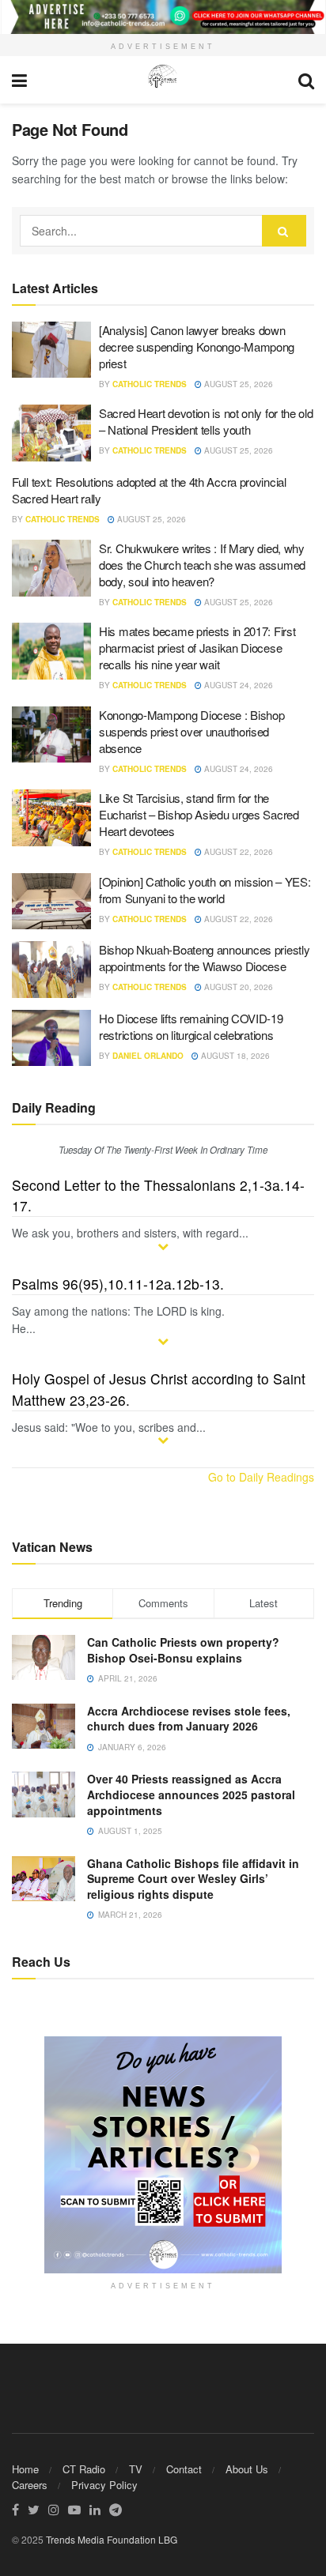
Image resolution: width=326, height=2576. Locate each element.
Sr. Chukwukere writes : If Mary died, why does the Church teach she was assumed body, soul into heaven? (202, 565)
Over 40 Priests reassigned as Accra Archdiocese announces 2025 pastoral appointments (191, 1794)
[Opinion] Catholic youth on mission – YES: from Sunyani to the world (205, 890)
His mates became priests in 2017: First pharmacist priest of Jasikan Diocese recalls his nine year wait (197, 648)
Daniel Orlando (148, 1056)
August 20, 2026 (237, 987)
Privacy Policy (104, 2485)
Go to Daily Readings (261, 1477)
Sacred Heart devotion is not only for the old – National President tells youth (206, 421)
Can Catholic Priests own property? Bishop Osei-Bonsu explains (183, 1650)
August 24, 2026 (237, 685)
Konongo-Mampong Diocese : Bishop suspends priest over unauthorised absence (191, 731)
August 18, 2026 (234, 1056)
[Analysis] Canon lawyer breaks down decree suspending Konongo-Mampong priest (197, 346)
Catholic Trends (150, 384)
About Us (247, 2469)
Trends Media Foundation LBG (112, 2539)
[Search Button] (284, 231)
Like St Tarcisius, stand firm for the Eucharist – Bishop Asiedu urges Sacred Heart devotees (199, 814)
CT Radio (84, 2469)
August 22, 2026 (237, 852)
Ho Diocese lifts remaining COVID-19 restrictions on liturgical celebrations (191, 1026)
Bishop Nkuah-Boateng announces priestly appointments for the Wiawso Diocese (204, 958)
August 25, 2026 (237, 384)
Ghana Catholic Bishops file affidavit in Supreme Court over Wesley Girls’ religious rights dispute (193, 1879)
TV (136, 2469)
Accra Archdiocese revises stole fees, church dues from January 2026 (189, 1719)
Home (25, 2469)
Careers (30, 2485)
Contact (184, 2469)
